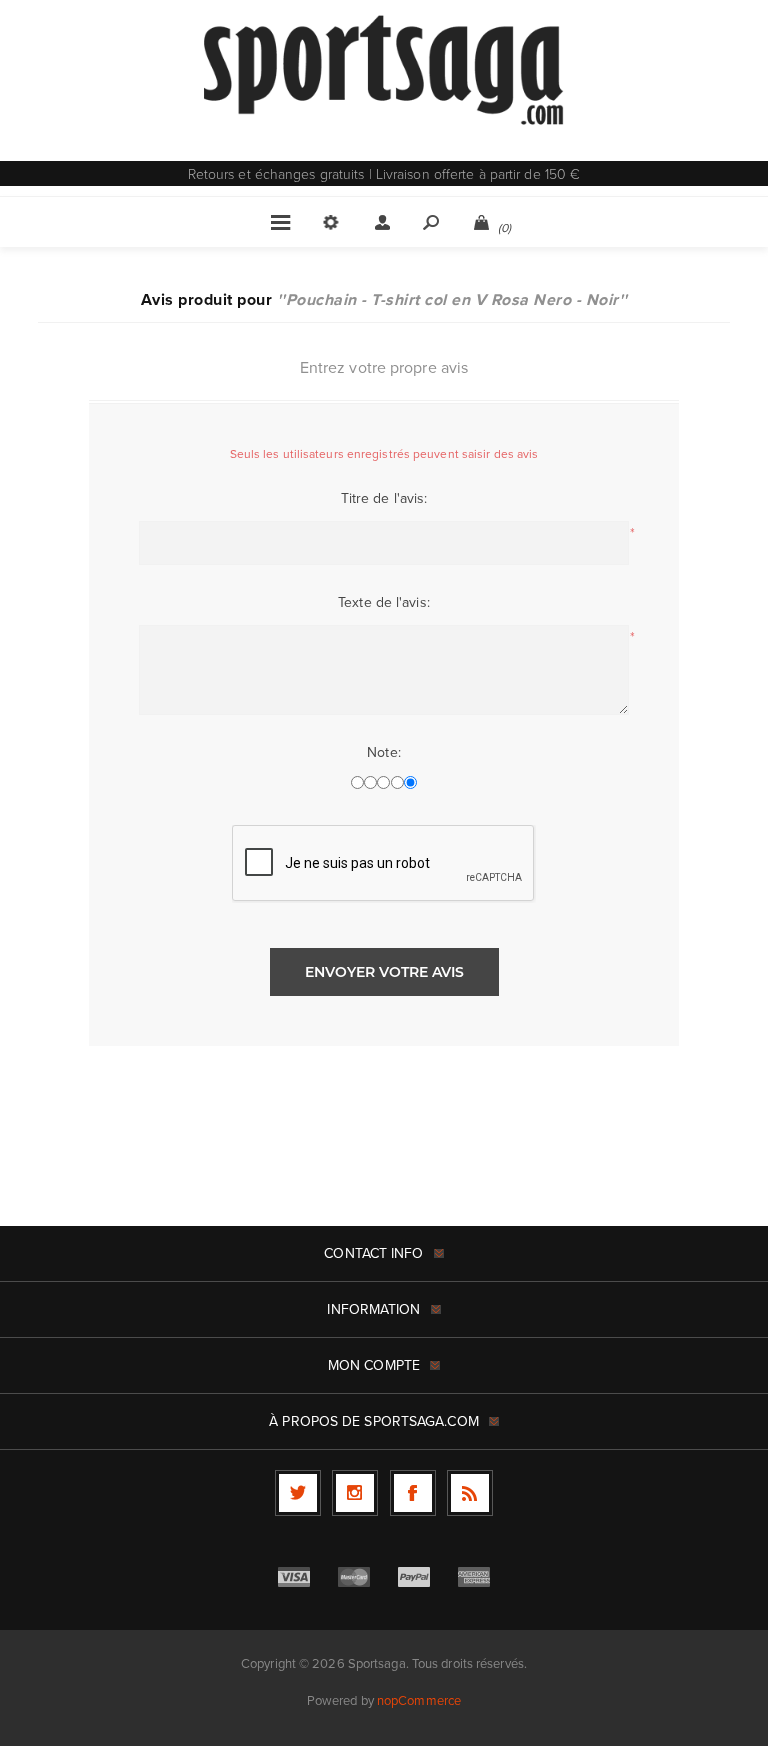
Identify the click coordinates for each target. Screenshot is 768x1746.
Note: (384, 752)
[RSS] (470, 1493)
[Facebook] (413, 1493)
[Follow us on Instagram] (355, 1493)
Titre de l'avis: (384, 498)
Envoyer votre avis (384, 972)
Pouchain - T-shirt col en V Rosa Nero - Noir (452, 299)
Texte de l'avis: (384, 602)
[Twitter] (298, 1493)
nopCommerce (419, 1700)
